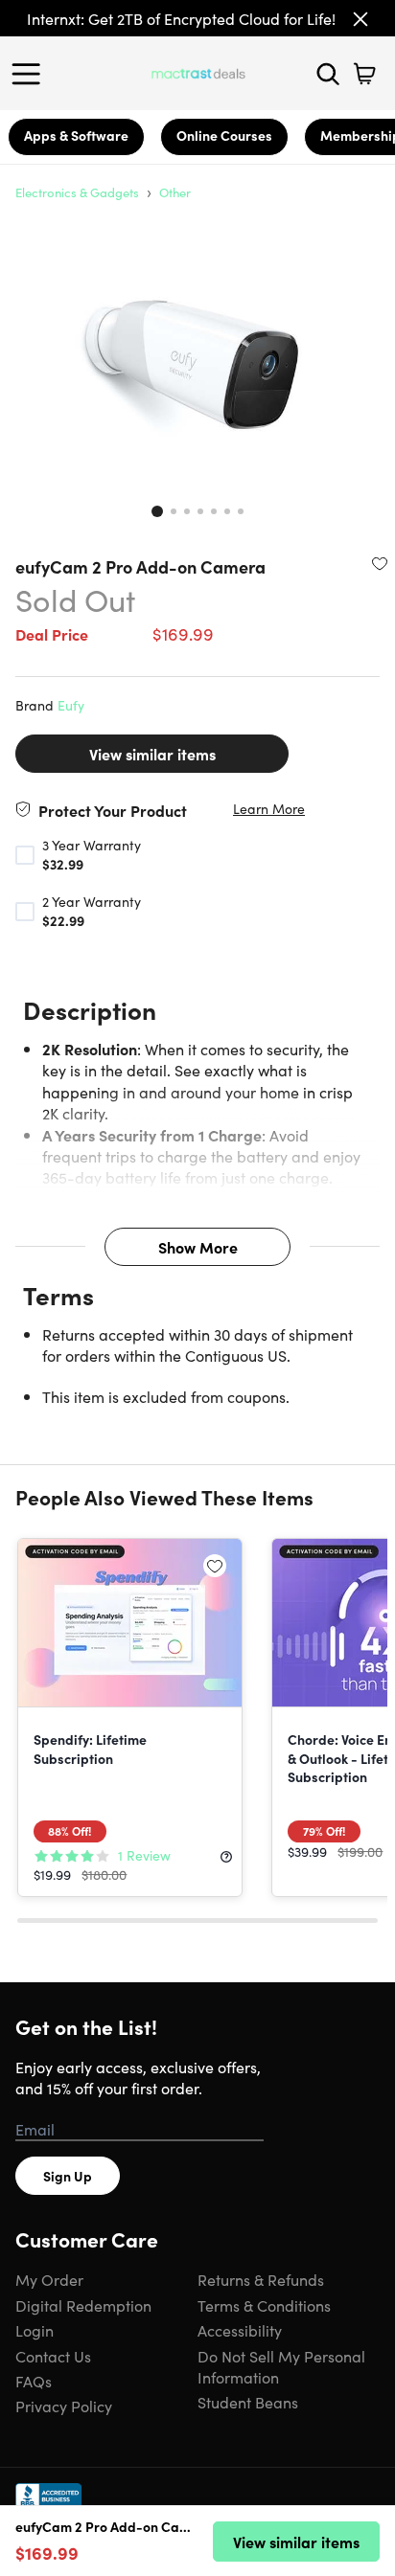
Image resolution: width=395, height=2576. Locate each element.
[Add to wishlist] (380, 563)
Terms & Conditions (264, 2305)
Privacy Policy (64, 2406)
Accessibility (240, 2330)
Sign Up (68, 2176)
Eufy (71, 705)
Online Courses (224, 135)
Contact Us (53, 2356)
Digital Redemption (83, 2305)
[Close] (360, 19)
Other (175, 192)
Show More (198, 1247)
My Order (49, 2279)
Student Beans (248, 2402)
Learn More (269, 809)
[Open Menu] (31, 74)
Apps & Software (76, 135)
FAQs (34, 2381)
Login (35, 2330)
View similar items (152, 754)
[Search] (328, 74)
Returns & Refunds (261, 2279)
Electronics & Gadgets (77, 192)
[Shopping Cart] (364, 74)
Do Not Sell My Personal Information (281, 2366)
